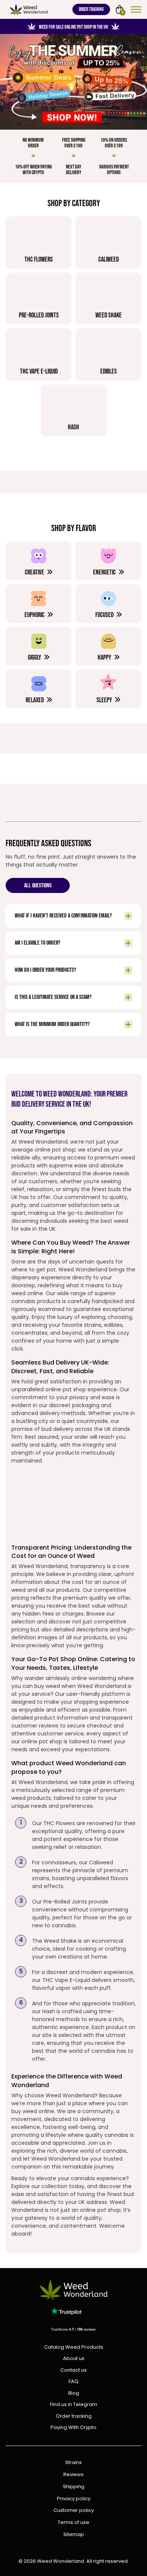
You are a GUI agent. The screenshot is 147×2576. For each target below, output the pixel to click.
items (123, 12)
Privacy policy (74, 2499)
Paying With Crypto (73, 2427)
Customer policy (74, 2511)
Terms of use (73, 2523)
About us (74, 2358)
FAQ (73, 2381)
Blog (74, 2393)
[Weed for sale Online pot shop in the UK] (73, 82)
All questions (38, 886)
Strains (73, 2463)
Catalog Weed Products (74, 2347)
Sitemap (74, 2535)
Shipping (74, 2487)
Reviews (73, 2475)
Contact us (73, 2370)
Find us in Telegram (74, 2404)
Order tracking (91, 9)
